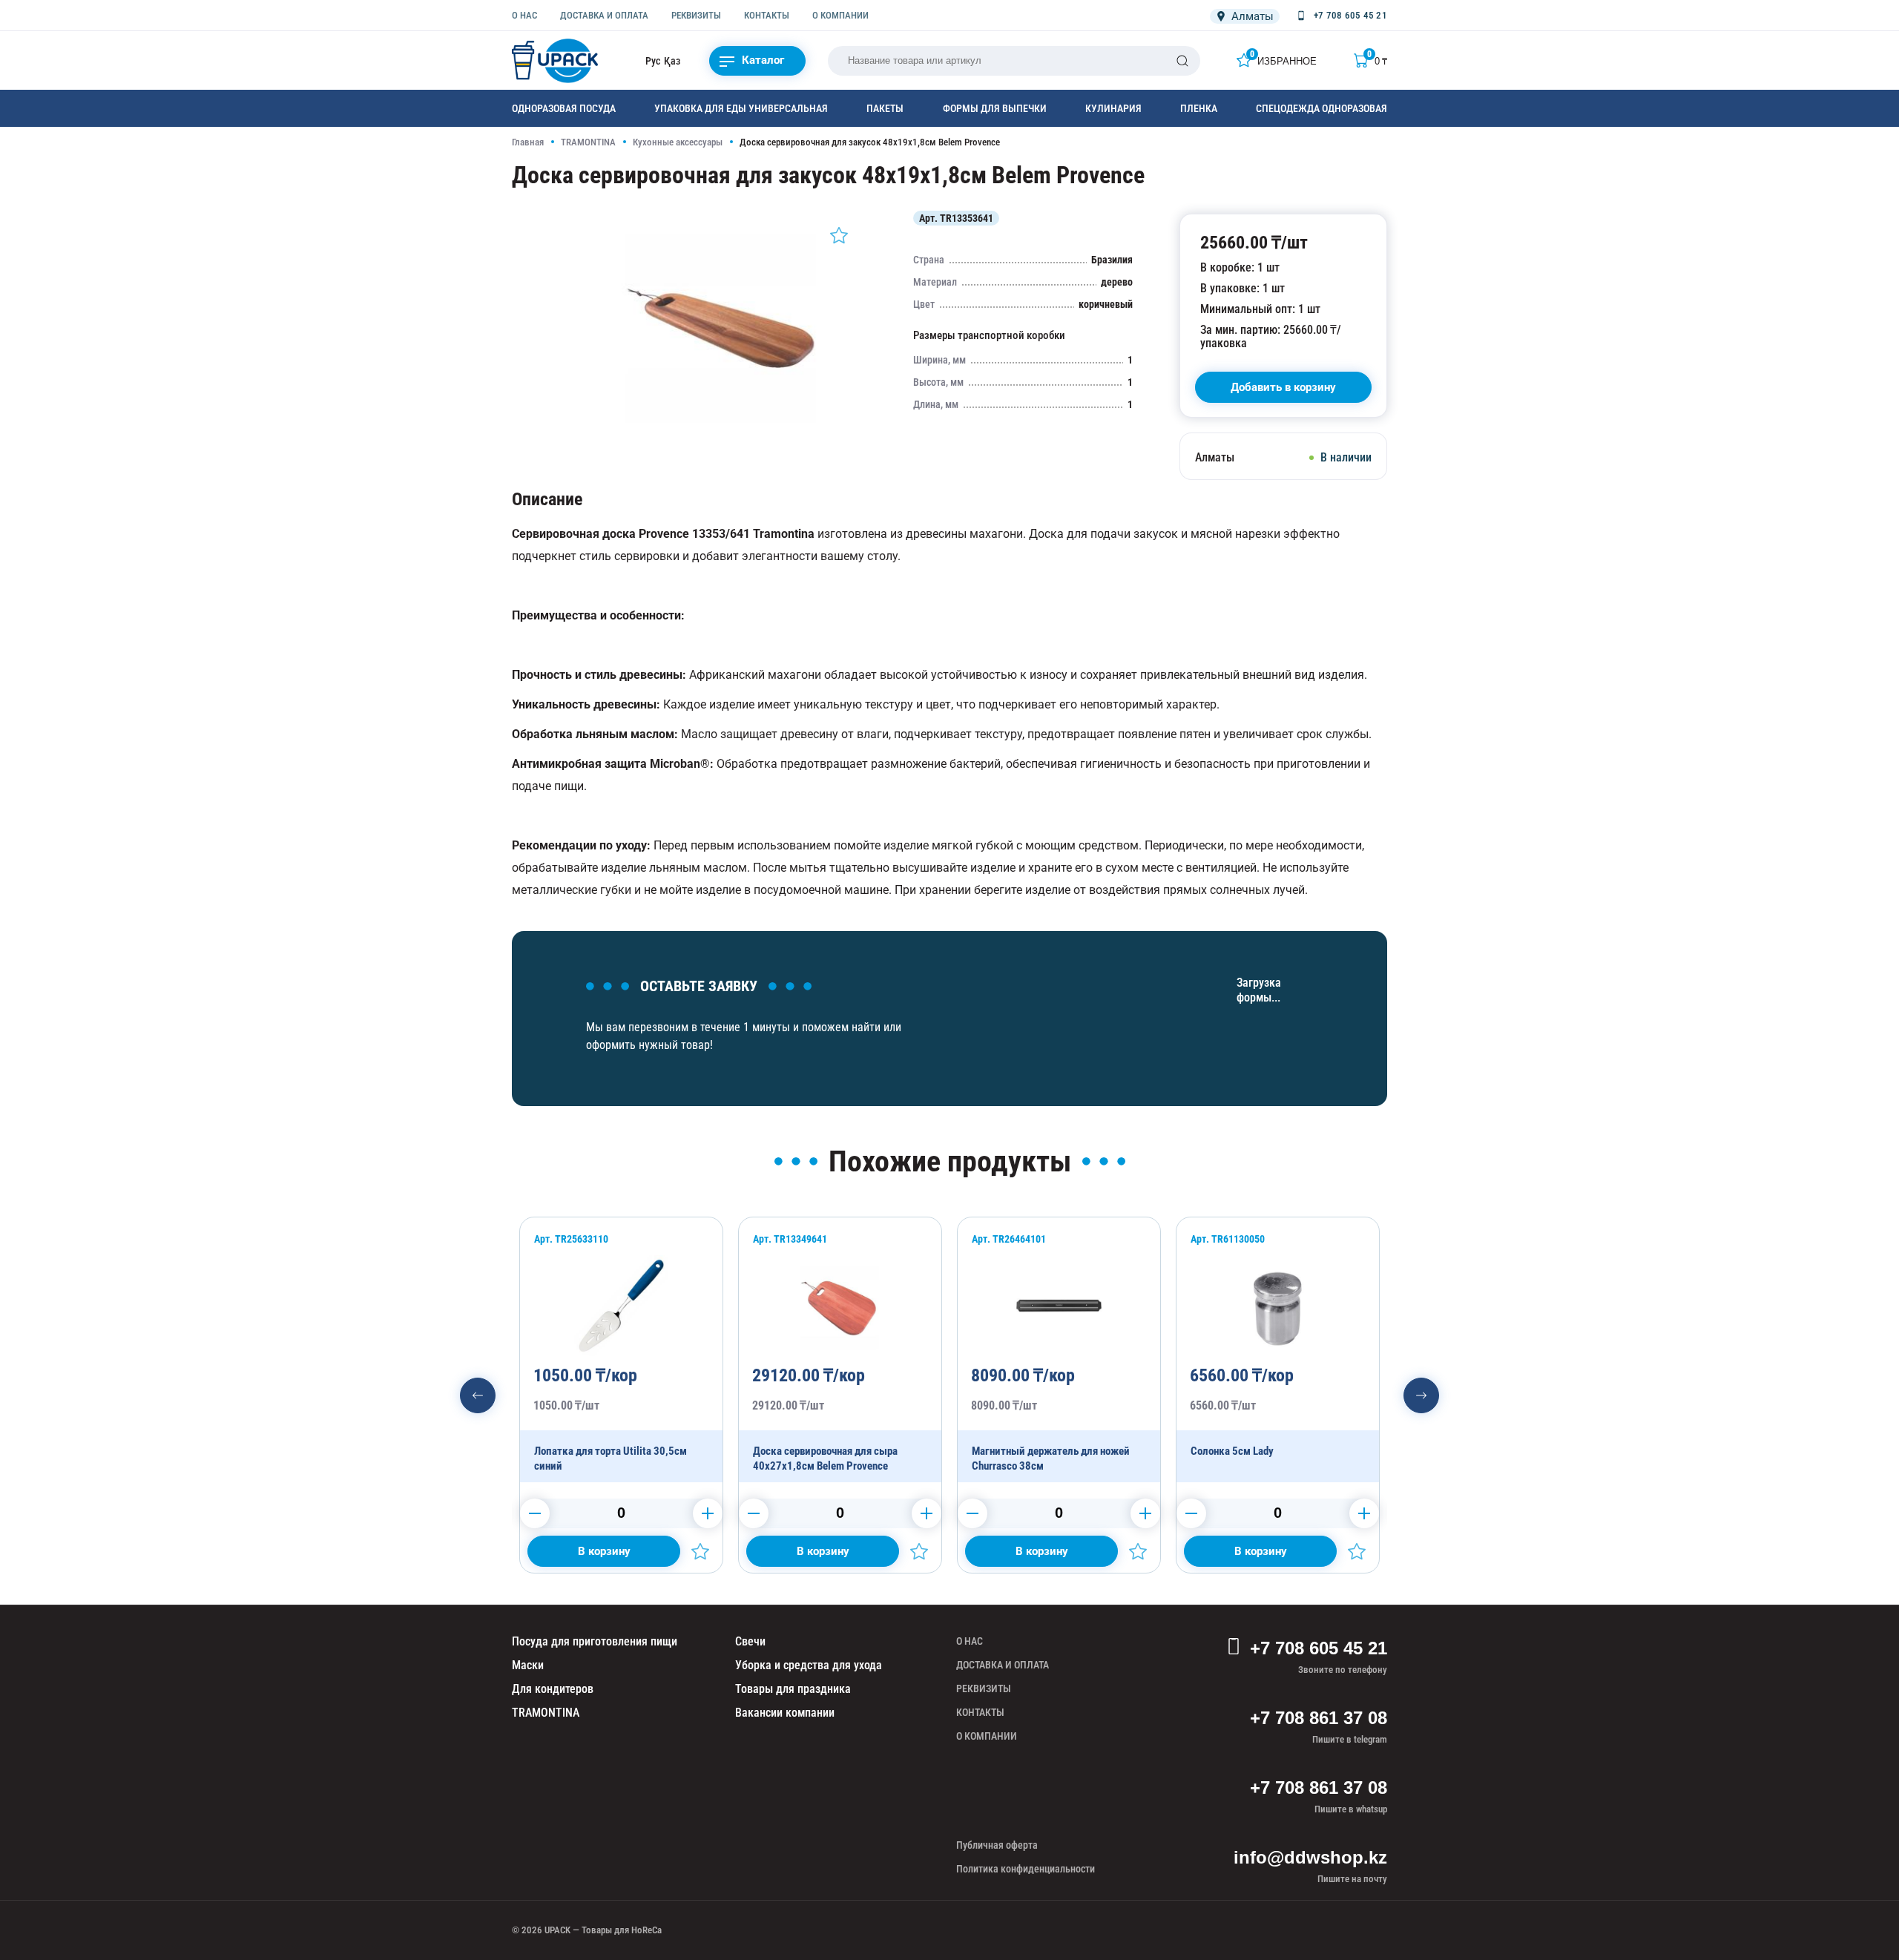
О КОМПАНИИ (840, 15)
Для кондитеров (553, 1689)
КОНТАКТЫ (767, 15)
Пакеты (885, 108)
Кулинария (1113, 108)
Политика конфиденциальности (1026, 1869)
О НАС (524, 15)
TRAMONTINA (588, 142)
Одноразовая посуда (564, 108)
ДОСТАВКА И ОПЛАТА (604, 15)
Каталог (763, 60)
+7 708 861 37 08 (1319, 1718)
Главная (528, 142)
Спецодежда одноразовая (1322, 108)
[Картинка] (724, 441)
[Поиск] (1182, 61)
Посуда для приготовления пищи (595, 1641)
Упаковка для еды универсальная (741, 108)
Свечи (750, 1641)
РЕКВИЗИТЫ (696, 15)
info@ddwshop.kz (1310, 1857)
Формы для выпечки (995, 108)
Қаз (672, 61)
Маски (528, 1665)
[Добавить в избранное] (839, 235)
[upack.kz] (556, 61)
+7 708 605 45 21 (1319, 1648)
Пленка (1199, 108)
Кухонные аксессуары (678, 142)
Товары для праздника (793, 1689)
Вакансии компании (785, 1713)
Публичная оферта (997, 1845)
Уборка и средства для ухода (809, 1665)
